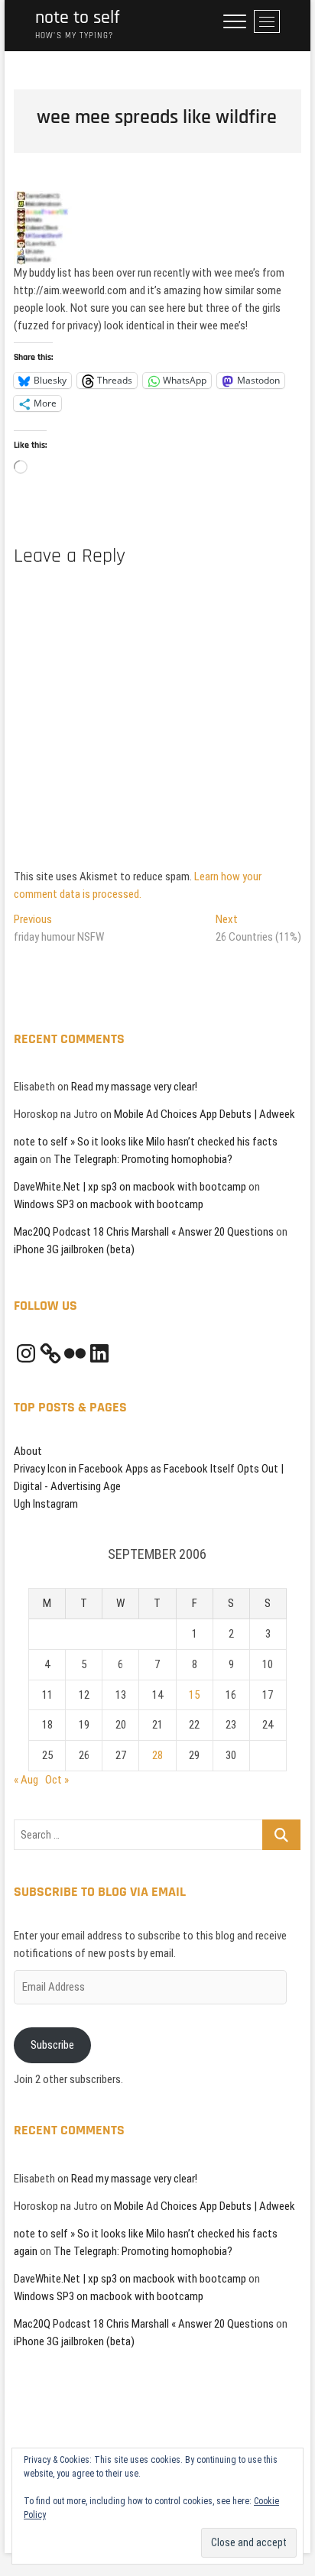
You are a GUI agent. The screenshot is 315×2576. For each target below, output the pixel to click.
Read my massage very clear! (134, 1087)
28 (157, 1755)
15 (194, 1695)
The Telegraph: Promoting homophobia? (143, 1159)
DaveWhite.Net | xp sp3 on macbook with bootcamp (130, 1187)
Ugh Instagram (46, 1504)
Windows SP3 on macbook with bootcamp (109, 1204)
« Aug (26, 1780)
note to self (78, 18)
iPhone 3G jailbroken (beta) (74, 1249)
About (28, 1451)
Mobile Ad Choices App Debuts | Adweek (205, 1114)
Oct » (57, 1780)
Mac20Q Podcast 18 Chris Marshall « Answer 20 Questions (144, 1232)
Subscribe (52, 2045)
